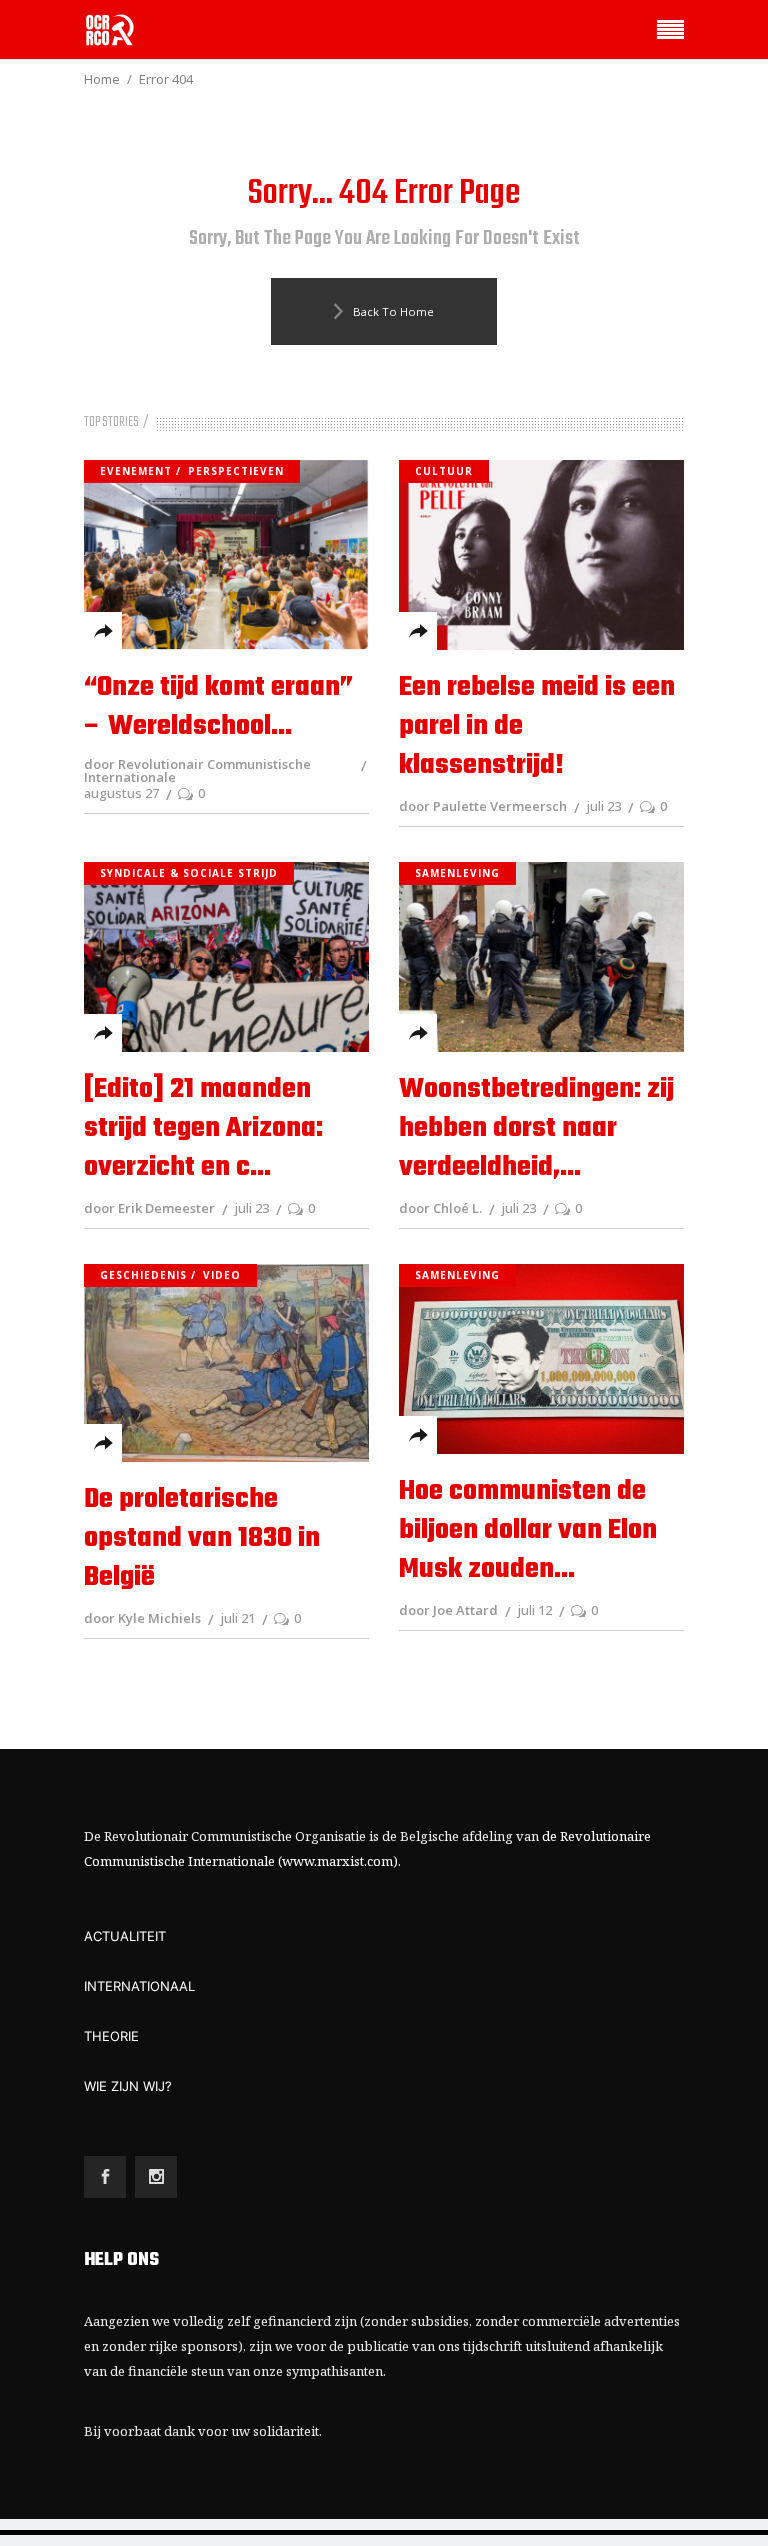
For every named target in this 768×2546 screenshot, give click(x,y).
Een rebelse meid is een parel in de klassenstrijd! (537, 726)
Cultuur (444, 471)
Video (222, 1275)
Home (102, 79)
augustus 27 (121, 793)
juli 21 (237, 1618)
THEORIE (111, 2036)
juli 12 (534, 1610)
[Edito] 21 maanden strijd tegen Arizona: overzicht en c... (203, 1128)
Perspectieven (236, 471)
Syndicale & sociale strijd (189, 873)
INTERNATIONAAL (139, 1986)
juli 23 (603, 806)
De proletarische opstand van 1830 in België (202, 1538)
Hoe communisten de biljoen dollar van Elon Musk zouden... (528, 1530)
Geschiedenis (143, 1275)
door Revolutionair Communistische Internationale (197, 770)
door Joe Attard (448, 1610)
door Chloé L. (440, 1208)
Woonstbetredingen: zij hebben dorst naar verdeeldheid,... (536, 1128)
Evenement (136, 471)
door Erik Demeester (149, 1208)
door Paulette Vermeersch (483, 806)
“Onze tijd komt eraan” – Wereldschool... (218, 707)
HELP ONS (121, 2260)
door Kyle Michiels (142, 1618)
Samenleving (457, 873)
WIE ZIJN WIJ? (128, 2086)
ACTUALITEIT (125, 1936)
